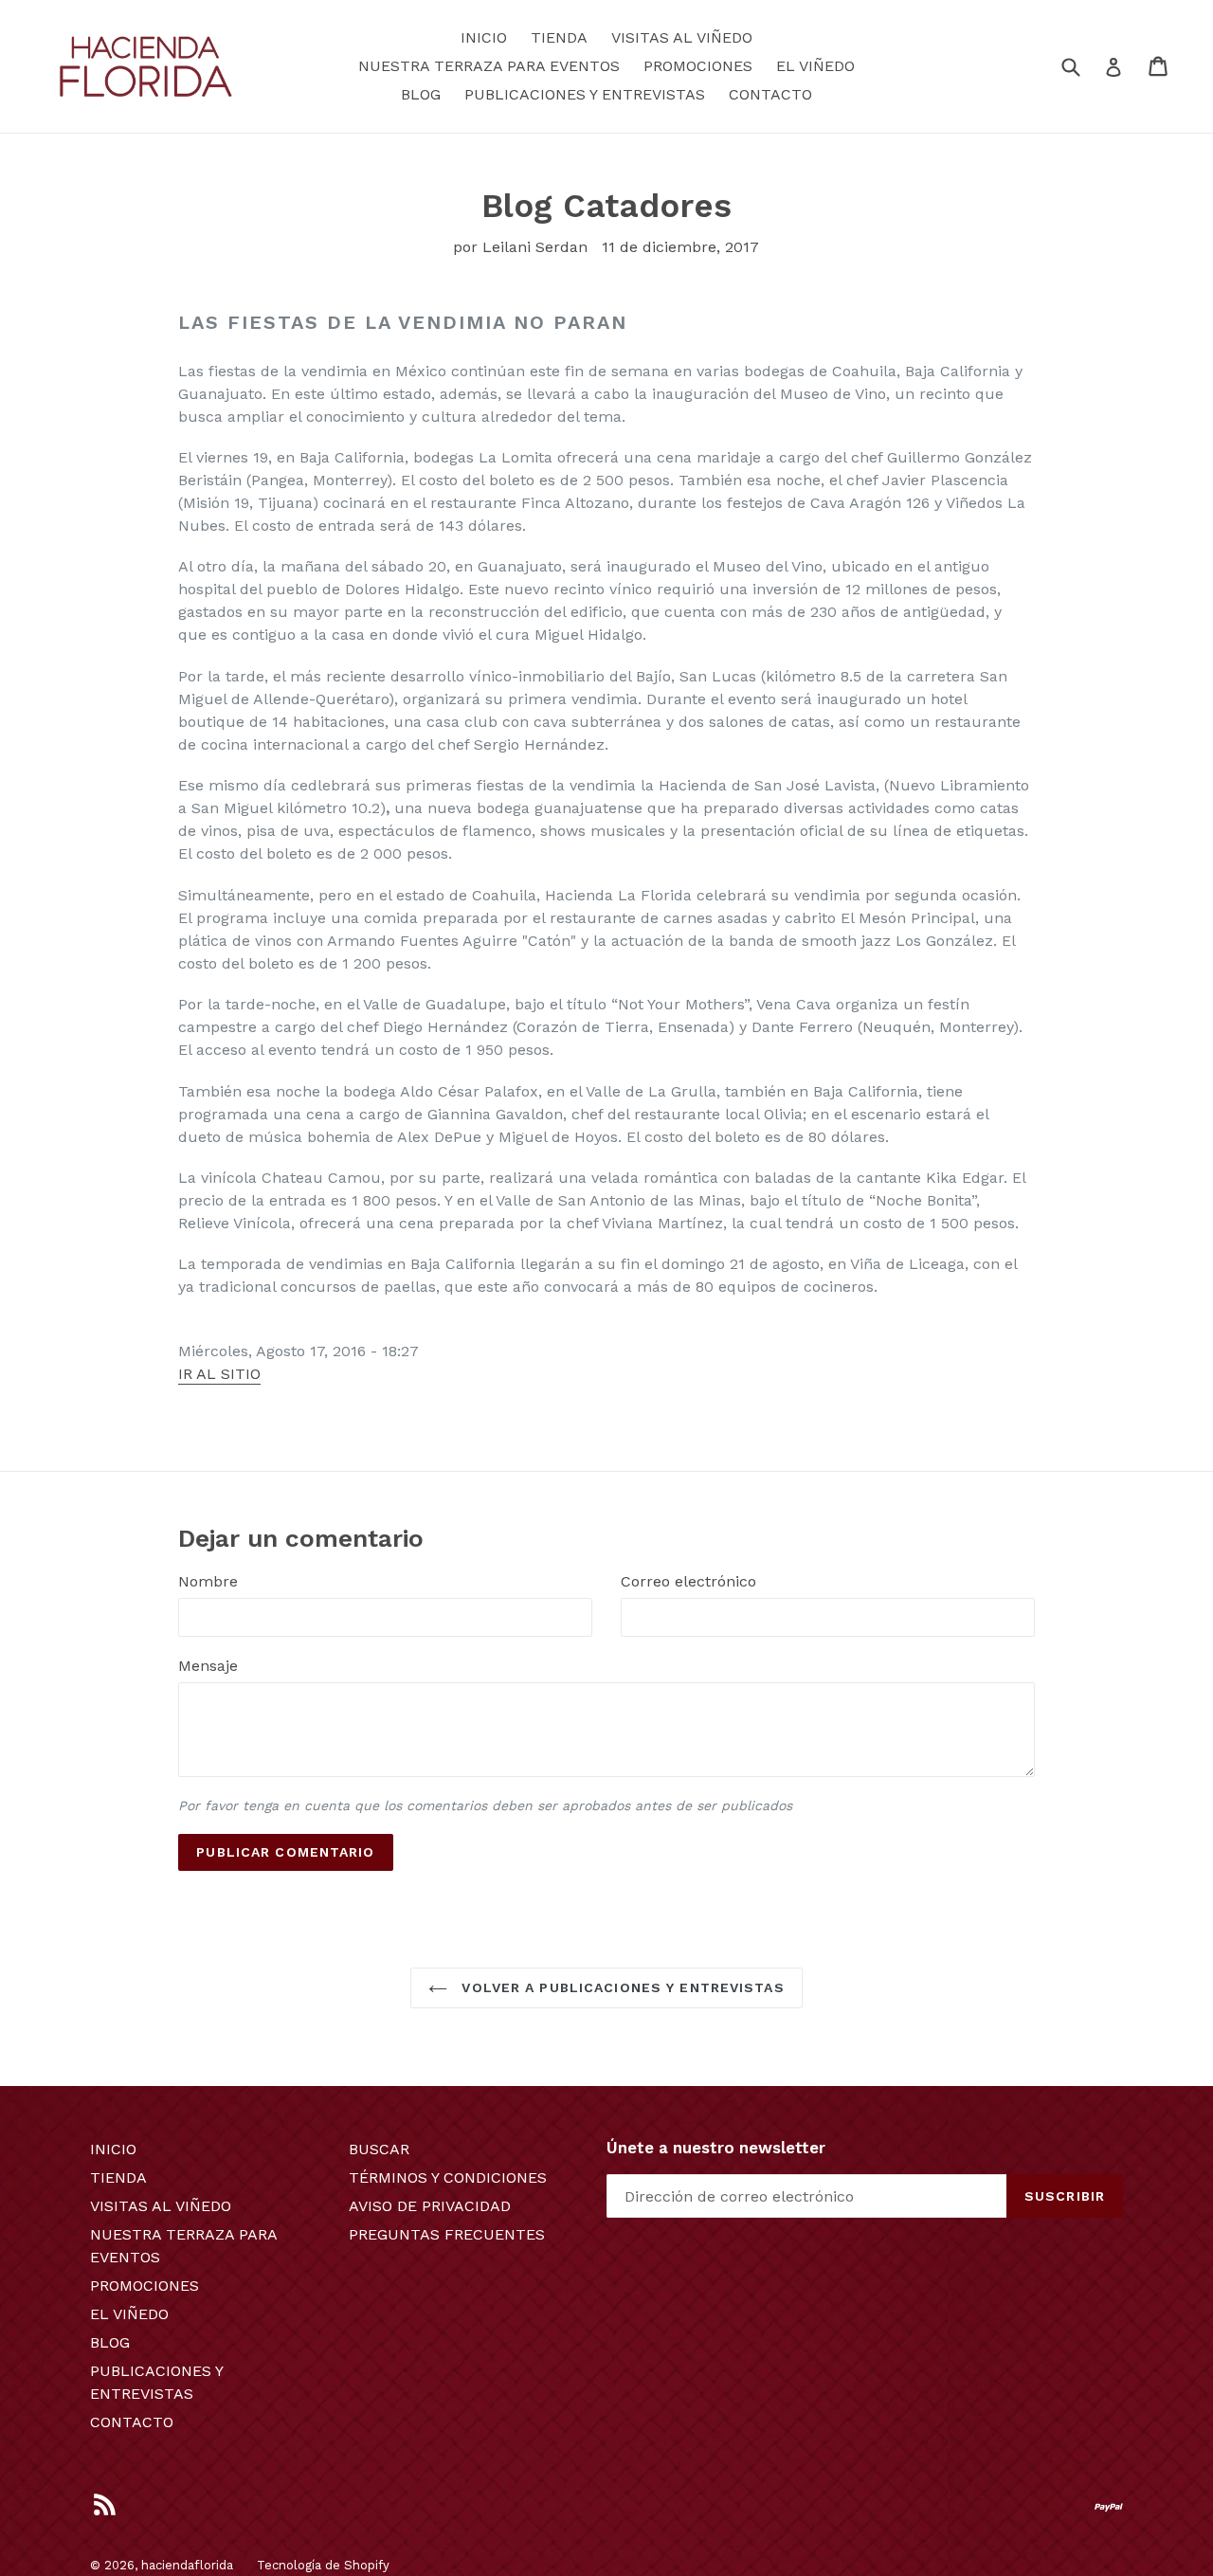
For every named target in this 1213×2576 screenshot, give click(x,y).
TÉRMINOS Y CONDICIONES (448, 2177)
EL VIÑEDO (815, 66)
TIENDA (559, 37)
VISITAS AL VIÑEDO (682, 37)
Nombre (208, 1581)
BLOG (421, 94)
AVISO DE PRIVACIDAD (430, 2206)
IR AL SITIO (219, 1374)
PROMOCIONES (698, 66)
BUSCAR (379, 2149)
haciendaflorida (187, 2565)
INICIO (484, 37)
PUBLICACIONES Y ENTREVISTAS (585, 94)
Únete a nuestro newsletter (716, 2148)
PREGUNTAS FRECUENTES (447, 2234)
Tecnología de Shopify (323, 2565)
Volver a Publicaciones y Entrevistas (620, 1987)
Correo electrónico (688, 1581)
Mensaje (208, 1666)
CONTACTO (770, 94)
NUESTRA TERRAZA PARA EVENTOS (489, 66)
